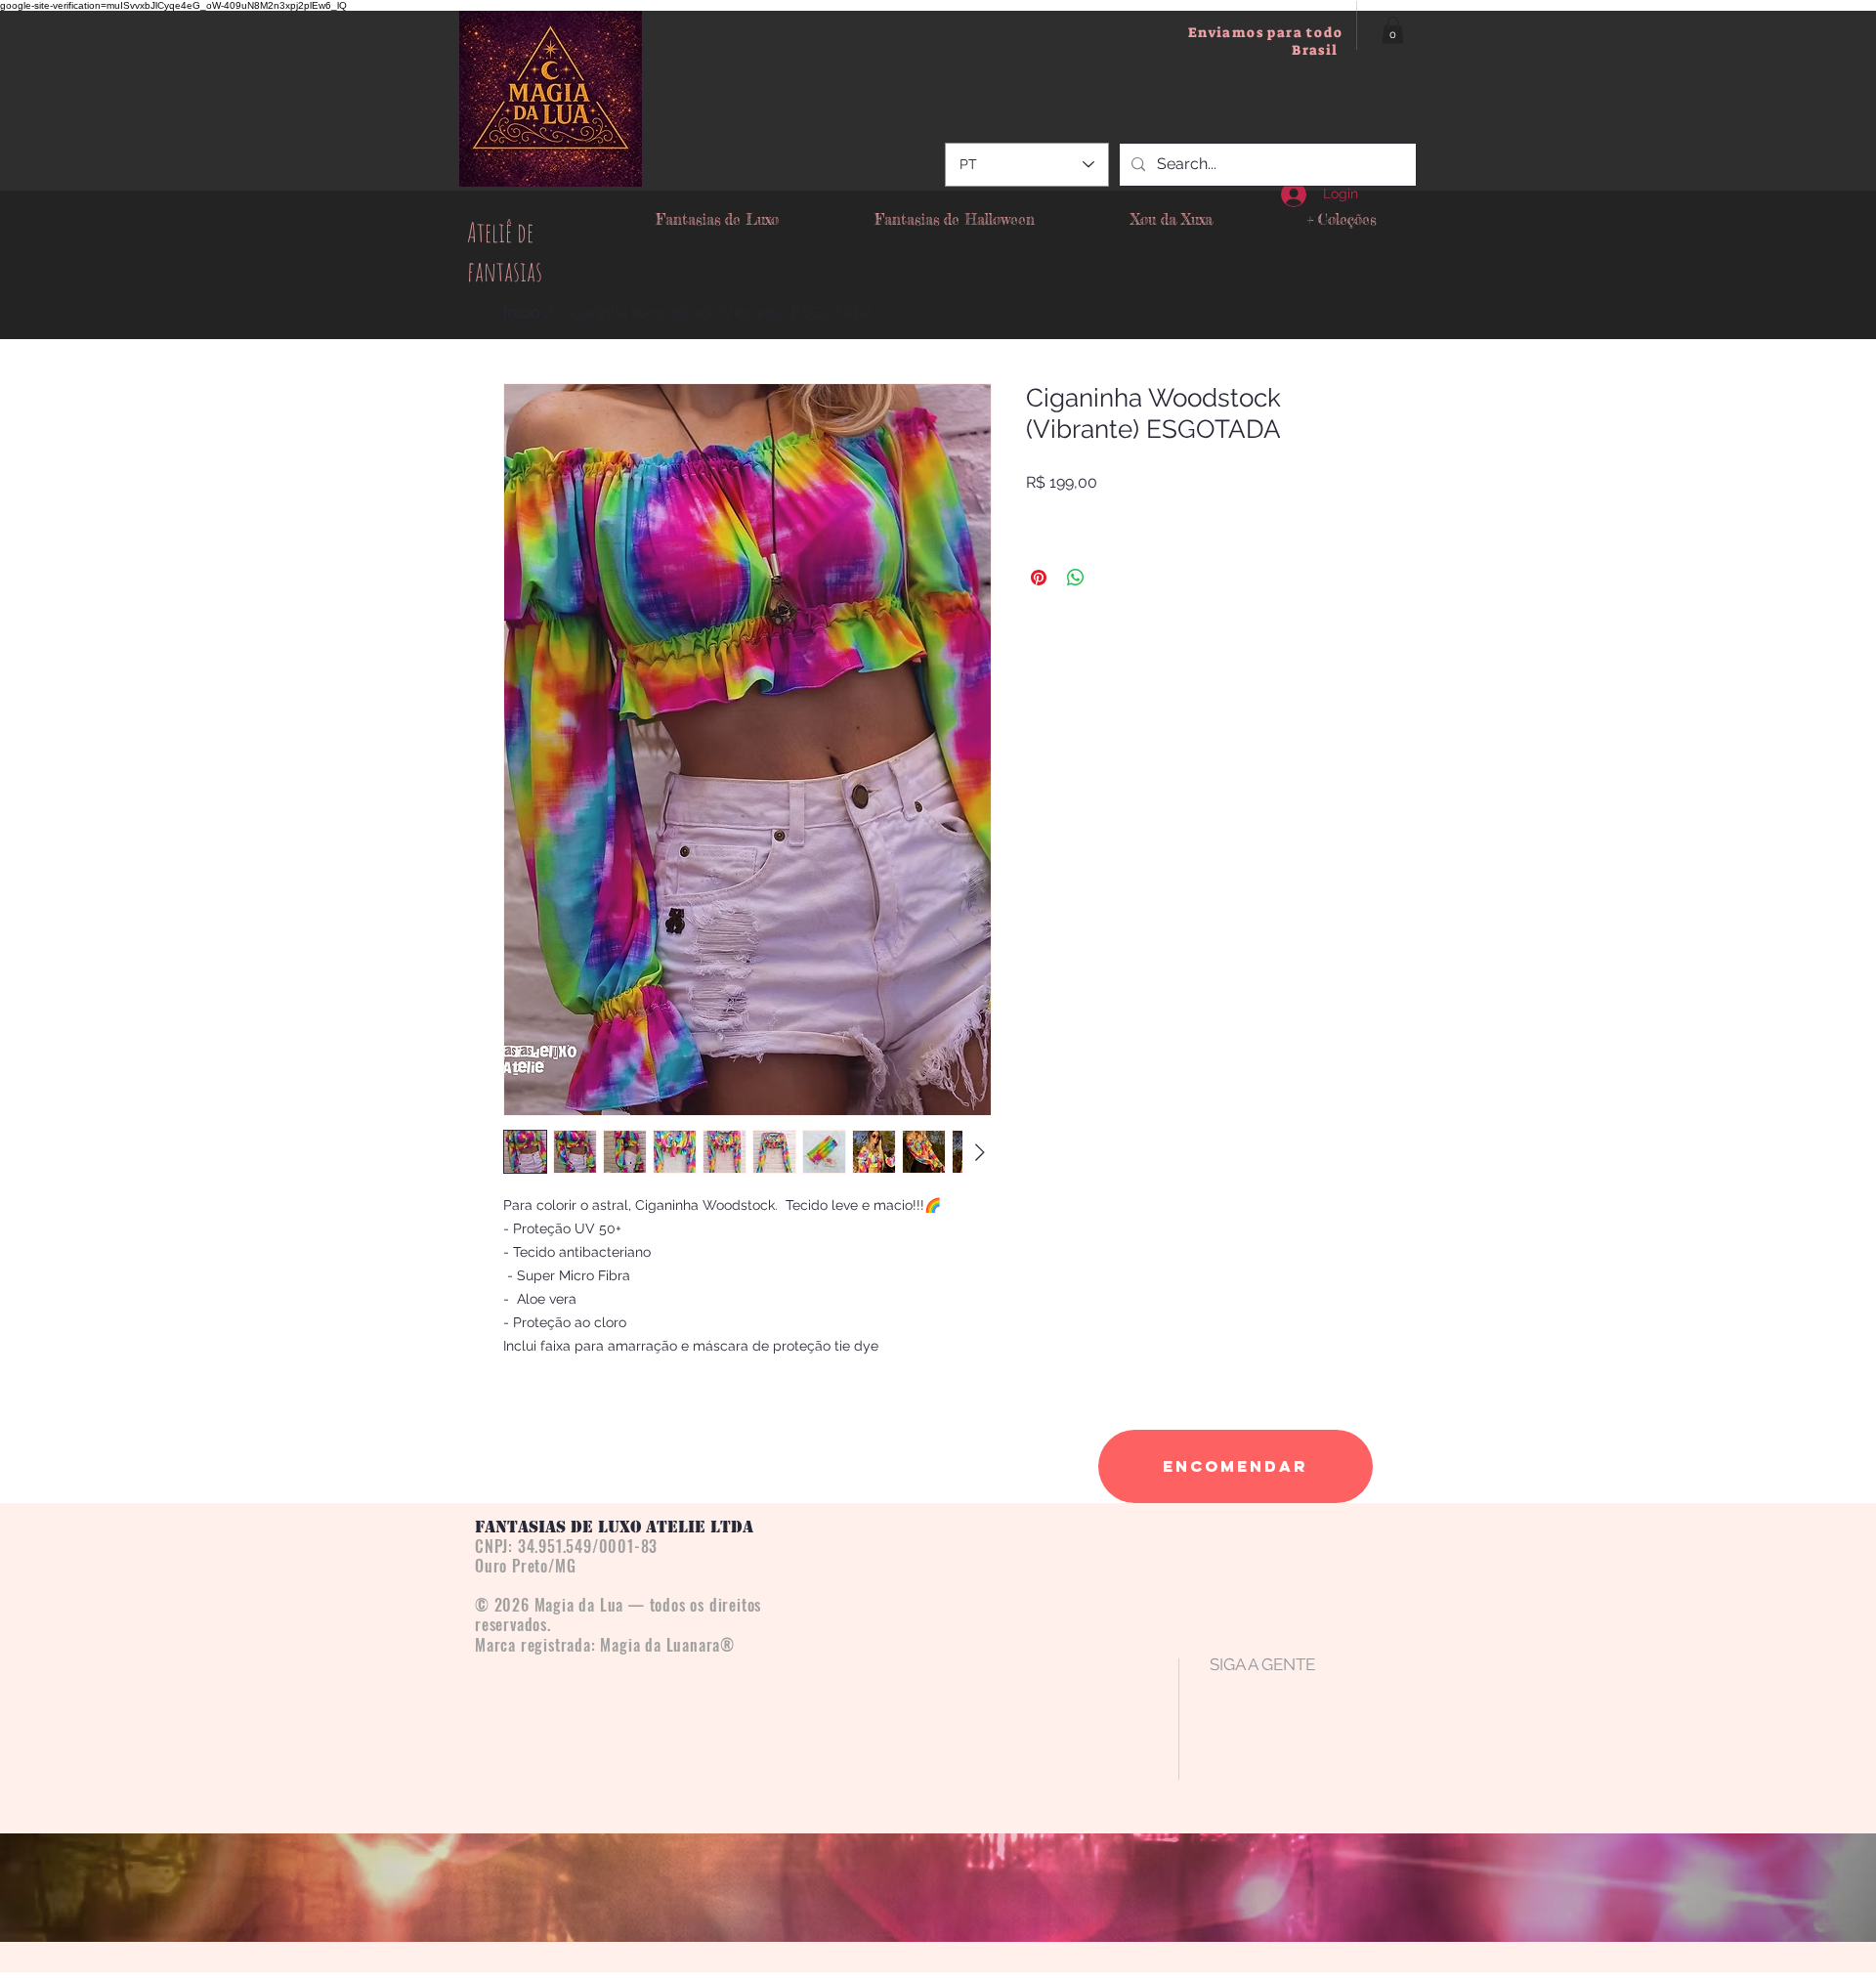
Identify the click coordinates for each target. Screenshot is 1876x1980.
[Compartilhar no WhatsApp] (1076, 578)
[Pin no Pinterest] (1039, 578)
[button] (1393, 30)
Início (522, 312)
